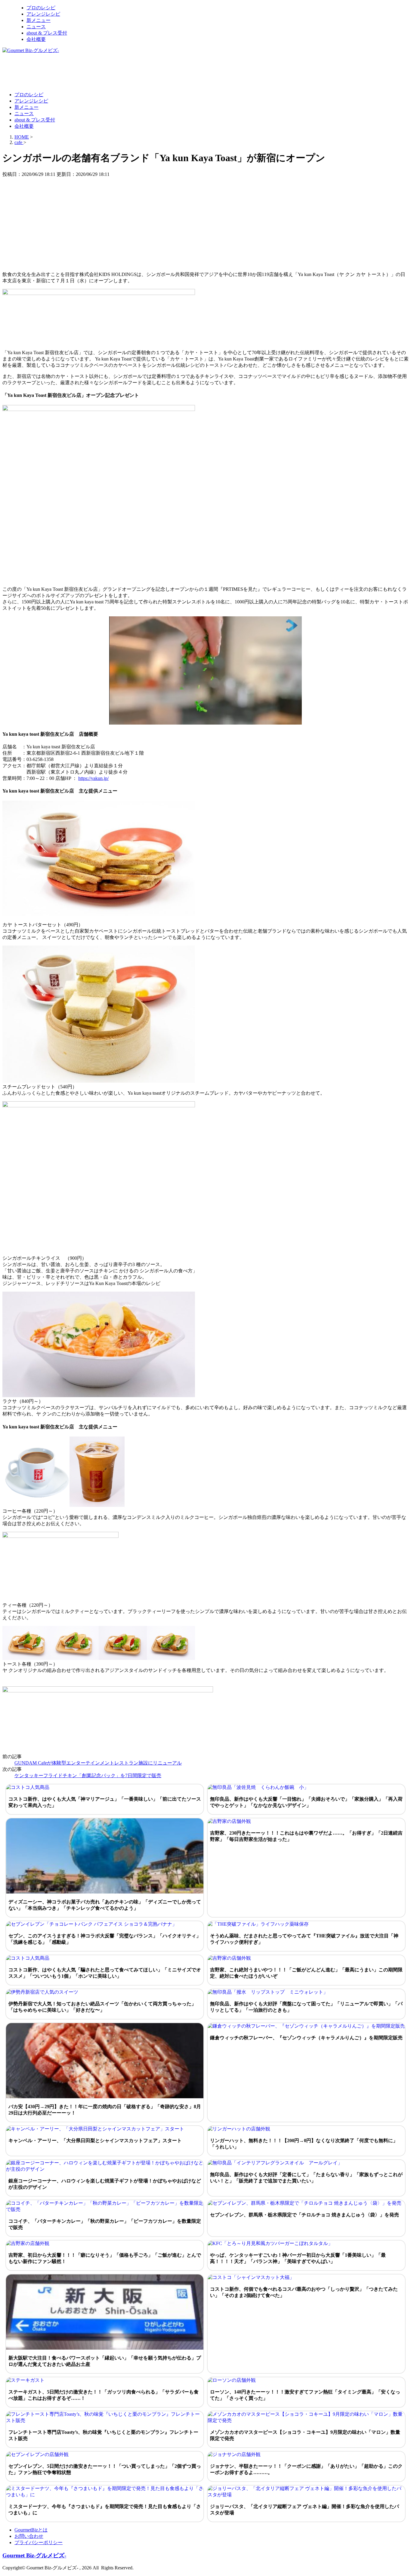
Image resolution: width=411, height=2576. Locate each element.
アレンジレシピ (43, 14)
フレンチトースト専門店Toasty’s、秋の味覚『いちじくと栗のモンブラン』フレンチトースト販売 (103, 2435)
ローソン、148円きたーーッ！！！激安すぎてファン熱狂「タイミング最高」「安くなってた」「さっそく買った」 (305, 2395)
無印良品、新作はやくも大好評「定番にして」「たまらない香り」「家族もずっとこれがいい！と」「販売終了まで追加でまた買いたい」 (306, 2178)
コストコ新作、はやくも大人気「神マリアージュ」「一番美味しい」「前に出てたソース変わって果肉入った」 (105, 1802)
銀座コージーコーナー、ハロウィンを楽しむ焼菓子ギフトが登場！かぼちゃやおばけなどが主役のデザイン (105, 2184)
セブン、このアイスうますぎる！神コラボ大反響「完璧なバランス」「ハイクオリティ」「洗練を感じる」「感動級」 (105, 1939)
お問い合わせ (29, 2536)
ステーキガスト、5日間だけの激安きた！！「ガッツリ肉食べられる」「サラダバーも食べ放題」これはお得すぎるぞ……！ (104, 2395)
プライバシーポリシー (39, 2542)
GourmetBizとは (31, 2530)
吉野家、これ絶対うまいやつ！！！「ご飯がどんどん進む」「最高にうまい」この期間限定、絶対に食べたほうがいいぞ (306, 1973)
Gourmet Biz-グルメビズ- (34, 2555)
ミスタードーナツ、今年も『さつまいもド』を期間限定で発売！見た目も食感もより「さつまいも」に (105, 2510)
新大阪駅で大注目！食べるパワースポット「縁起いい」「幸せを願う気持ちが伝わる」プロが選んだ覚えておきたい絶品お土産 (105, 2361)
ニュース (36, 27)
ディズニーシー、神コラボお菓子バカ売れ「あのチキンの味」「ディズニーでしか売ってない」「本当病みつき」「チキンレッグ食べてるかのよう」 (105, 1905)
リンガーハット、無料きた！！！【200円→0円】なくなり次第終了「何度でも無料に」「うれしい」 (304, 2144)
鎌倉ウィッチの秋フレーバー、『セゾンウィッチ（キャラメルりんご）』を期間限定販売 (306, 2038)
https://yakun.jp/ (93, 778)
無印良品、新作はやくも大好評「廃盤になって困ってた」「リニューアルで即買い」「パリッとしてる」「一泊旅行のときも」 (306, 2007)
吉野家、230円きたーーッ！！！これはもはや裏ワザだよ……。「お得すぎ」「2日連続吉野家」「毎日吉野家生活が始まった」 (306, 1836)
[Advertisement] (112, 72)
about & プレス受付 (47, 33)
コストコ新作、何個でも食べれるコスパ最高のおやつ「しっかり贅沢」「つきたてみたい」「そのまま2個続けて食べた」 (304, 2292)
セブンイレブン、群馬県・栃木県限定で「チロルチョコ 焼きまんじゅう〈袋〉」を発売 (304, 2215)
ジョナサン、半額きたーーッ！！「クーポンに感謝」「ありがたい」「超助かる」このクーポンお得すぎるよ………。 (306, 2469)
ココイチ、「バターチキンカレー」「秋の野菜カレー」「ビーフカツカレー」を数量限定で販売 (105, 2224)
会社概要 (36, 39)
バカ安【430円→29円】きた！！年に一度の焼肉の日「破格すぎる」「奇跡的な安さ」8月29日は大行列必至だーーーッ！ (105, 2110)
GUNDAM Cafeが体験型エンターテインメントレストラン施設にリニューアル (98, 1763)
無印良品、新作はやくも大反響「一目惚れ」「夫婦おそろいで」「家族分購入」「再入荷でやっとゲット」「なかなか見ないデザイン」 (306, 1802)
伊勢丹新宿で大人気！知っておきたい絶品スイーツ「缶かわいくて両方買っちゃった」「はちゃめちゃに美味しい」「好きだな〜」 (102, 2007)
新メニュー (39, 20)
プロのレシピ (41, 8)
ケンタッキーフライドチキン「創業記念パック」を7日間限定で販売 (88, 1776)
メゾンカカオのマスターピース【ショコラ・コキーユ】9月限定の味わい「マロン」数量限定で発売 (305, 2435)
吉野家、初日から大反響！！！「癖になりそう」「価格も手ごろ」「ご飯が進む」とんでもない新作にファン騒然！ (105, 2258)
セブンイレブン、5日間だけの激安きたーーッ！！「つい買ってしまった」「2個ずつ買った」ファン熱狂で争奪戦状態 (105, 2469)
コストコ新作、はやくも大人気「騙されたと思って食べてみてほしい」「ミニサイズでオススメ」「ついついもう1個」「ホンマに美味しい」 (105, 1973)
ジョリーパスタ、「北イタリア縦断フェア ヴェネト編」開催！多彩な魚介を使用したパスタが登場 (304, 2510)
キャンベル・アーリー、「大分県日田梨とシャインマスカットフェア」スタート (95, 2141)
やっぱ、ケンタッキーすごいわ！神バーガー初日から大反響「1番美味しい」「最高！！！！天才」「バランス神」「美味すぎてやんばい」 (298, 2258)
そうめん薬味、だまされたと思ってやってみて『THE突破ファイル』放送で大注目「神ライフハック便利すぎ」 (304, 1939)
